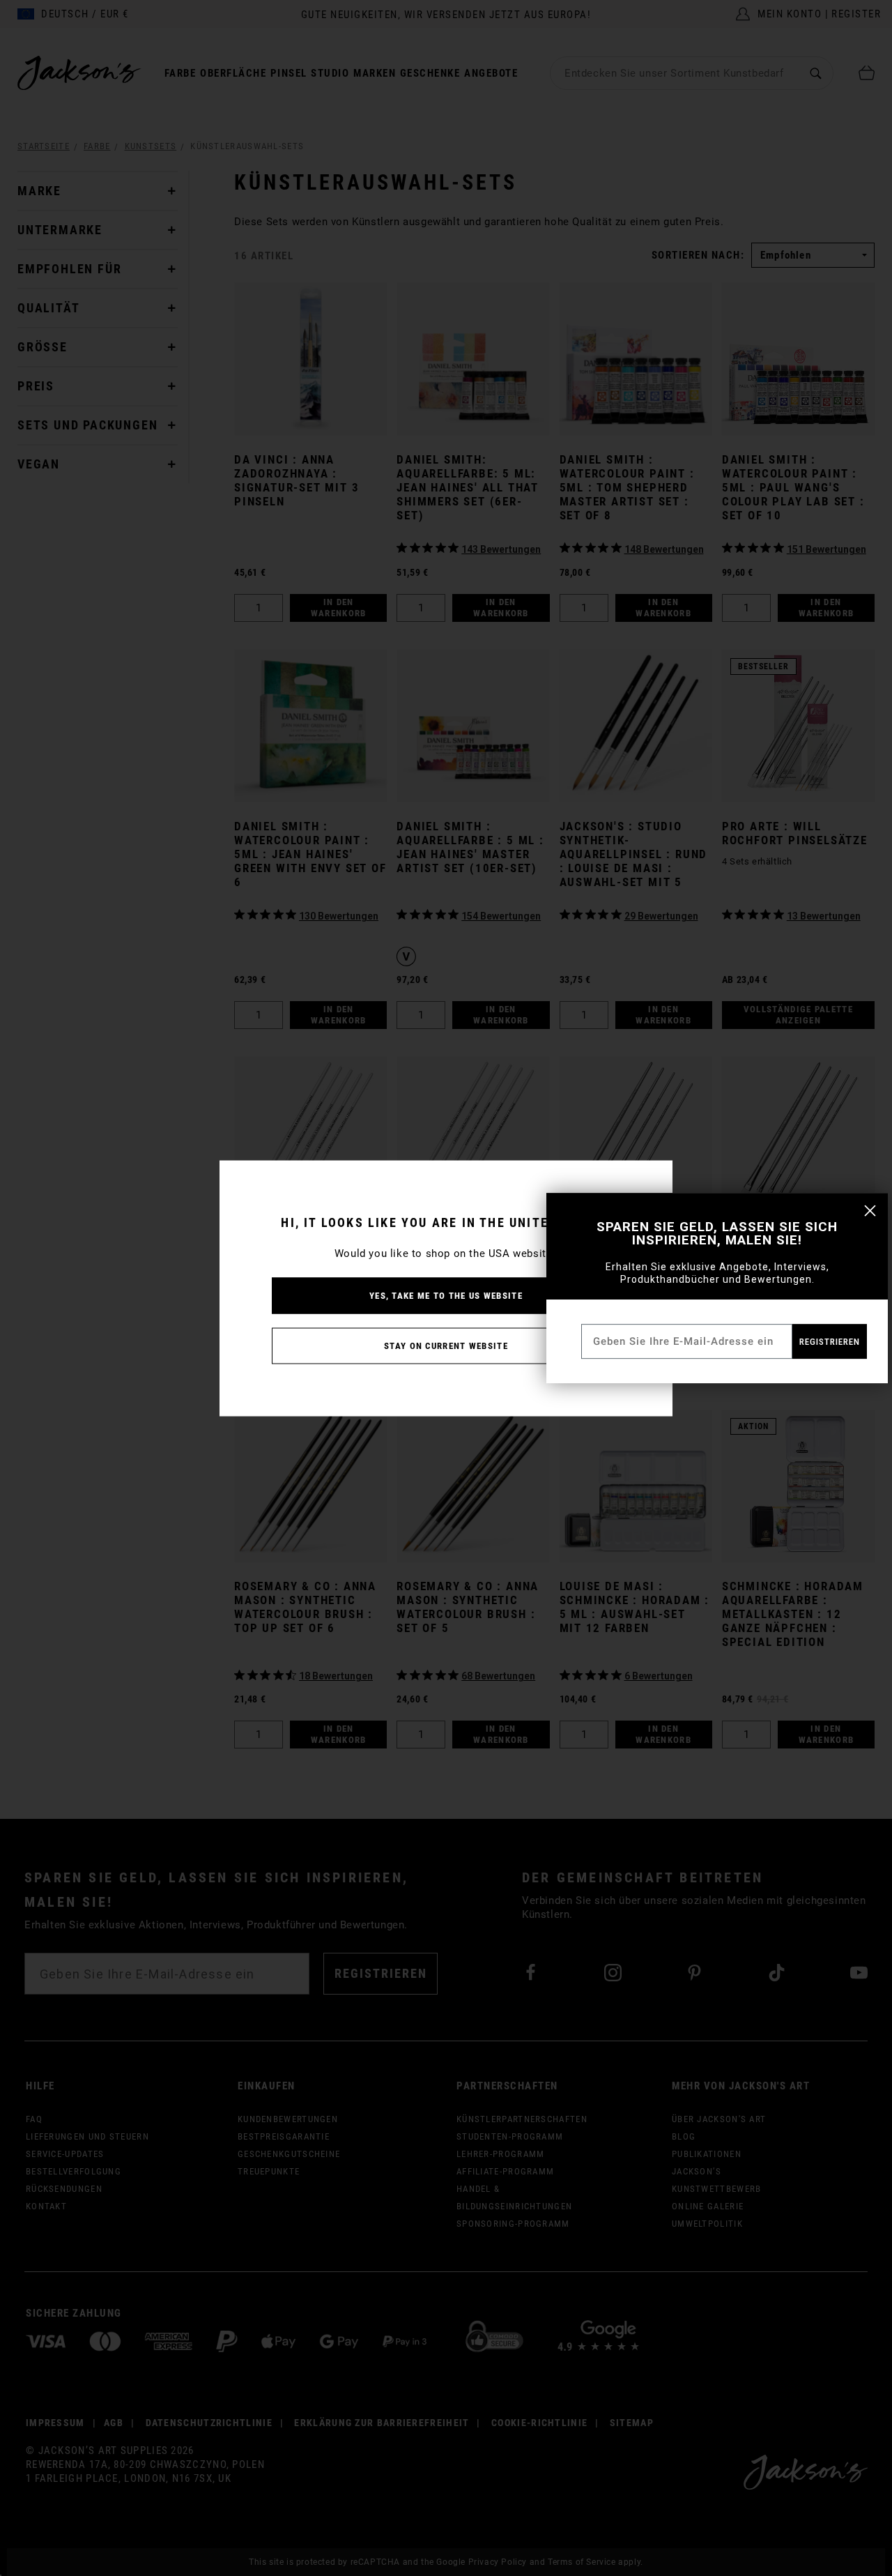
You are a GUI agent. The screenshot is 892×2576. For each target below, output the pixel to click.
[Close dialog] (870, 1211)
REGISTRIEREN (830, 1342)
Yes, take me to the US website (446, 1295)
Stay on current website (446, 1345)
